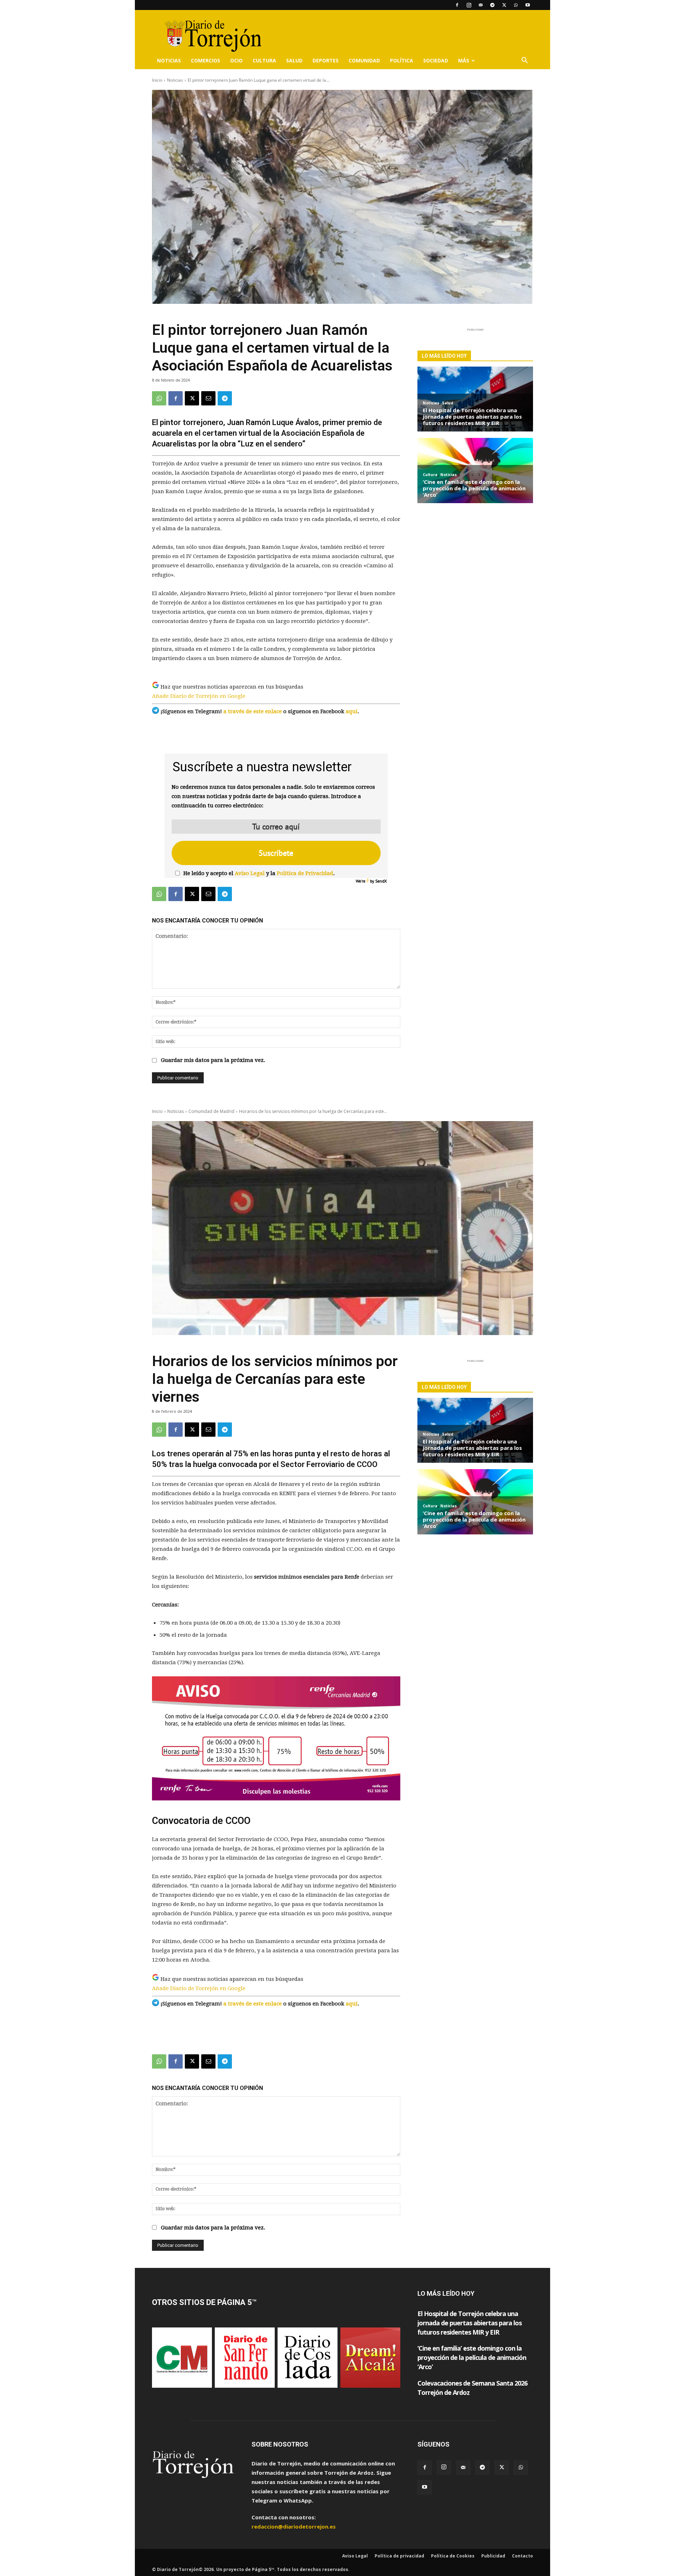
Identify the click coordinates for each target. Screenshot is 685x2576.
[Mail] (481, 5)
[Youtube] (528, 5)
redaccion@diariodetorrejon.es (294, 2526)
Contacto (522, 2556)
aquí (352, 711)
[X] (504, 5)
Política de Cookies (453, 2556)
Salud (294, 60)
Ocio (236, 60)
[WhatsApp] (516, 5)
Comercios (205, 60)
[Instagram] (469, 5)
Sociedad (436, 60)
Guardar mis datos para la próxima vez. (213, 1060)
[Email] (208, 398)
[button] (524, 61)
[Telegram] (492, 5)
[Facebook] (457, 5)
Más (464, 60)
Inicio (157, 80)
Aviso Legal (250, 873)
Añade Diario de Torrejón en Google (199, 696)
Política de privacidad (399, 2556)
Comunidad (364, 60)
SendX (381, 881)
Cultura (264, 60)
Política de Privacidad (305, 873)
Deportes (326, 60)
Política (402, 60)
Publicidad (493, 2556)
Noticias (169, 60)
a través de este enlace (253, 711)
